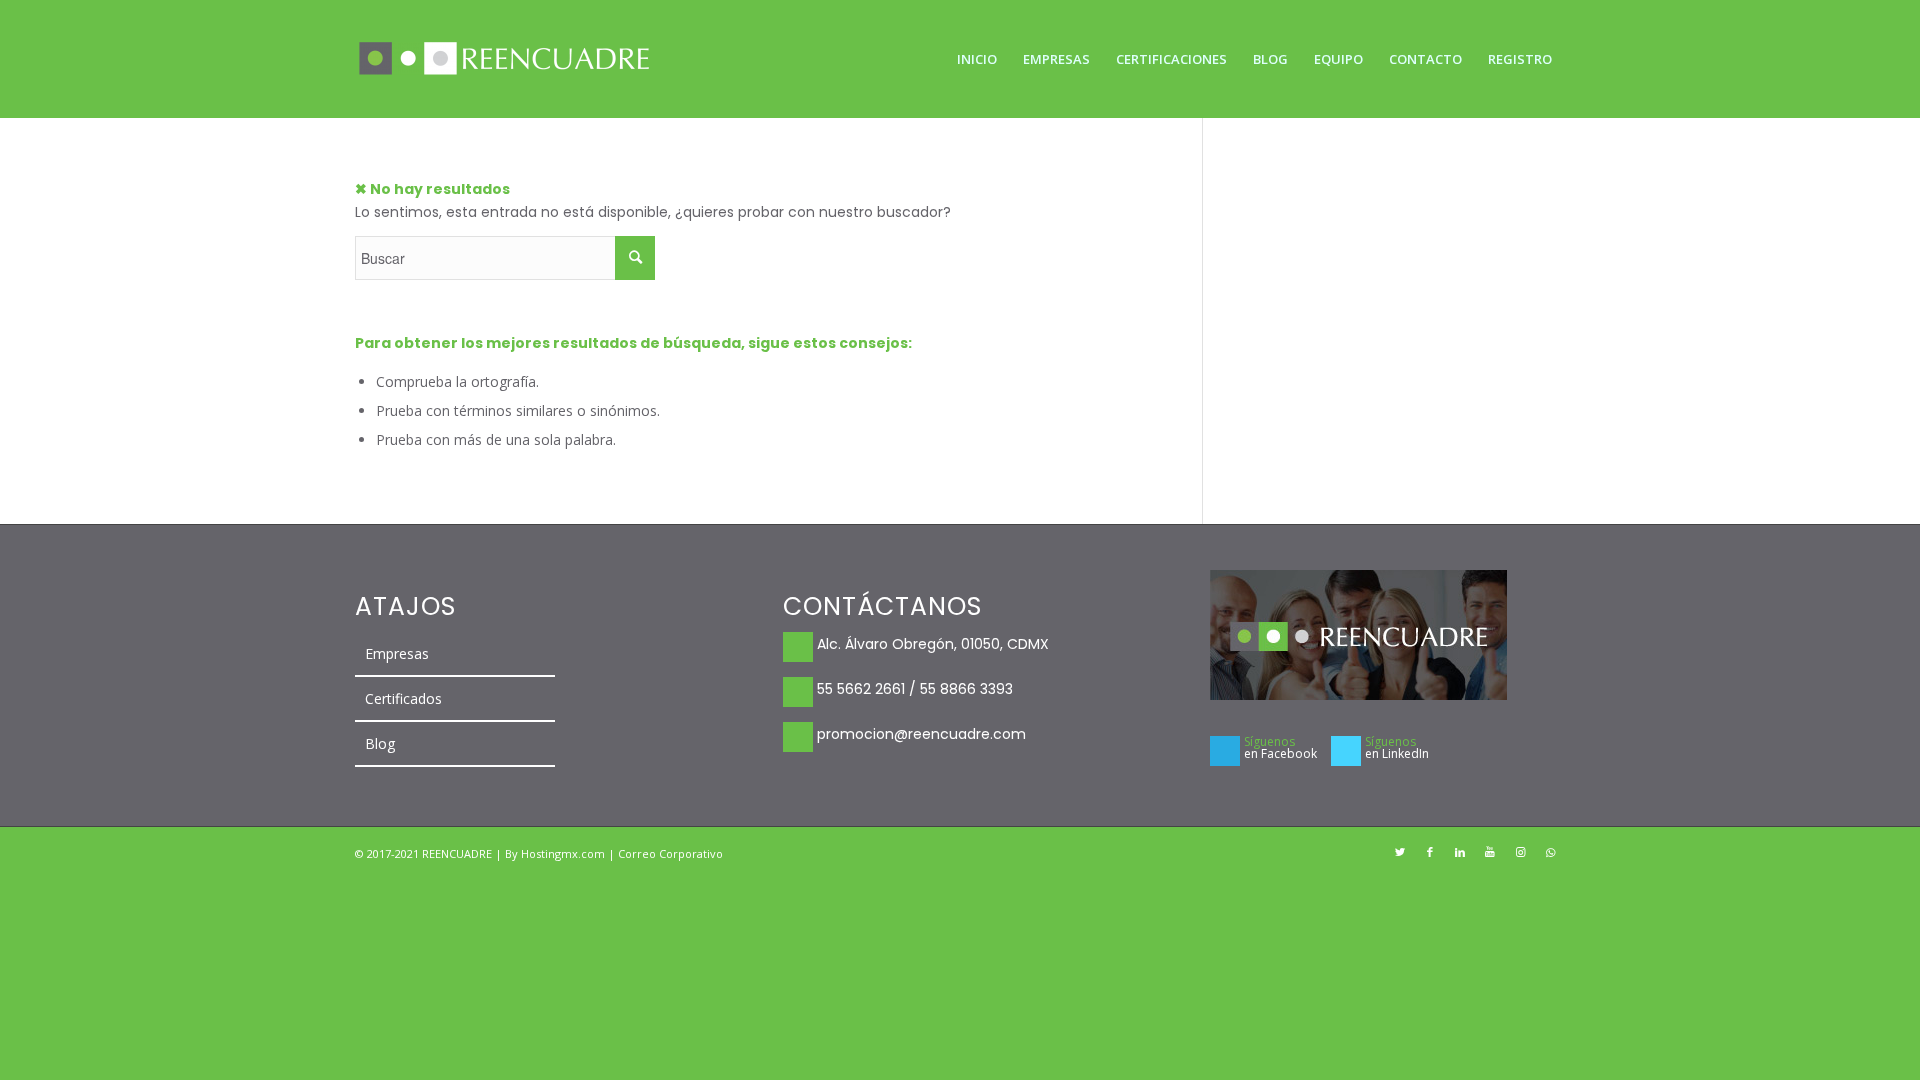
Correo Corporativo (670, 853)
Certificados (403, 698)
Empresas (397, 653)
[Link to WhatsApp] (1550, 852)
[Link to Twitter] (1400, 852)
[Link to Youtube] (1490, 852)
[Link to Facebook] (1430, 852)
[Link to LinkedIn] (1460, 852)
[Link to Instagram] (1520, 852)
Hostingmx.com (564, 853)
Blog (380, 743)
